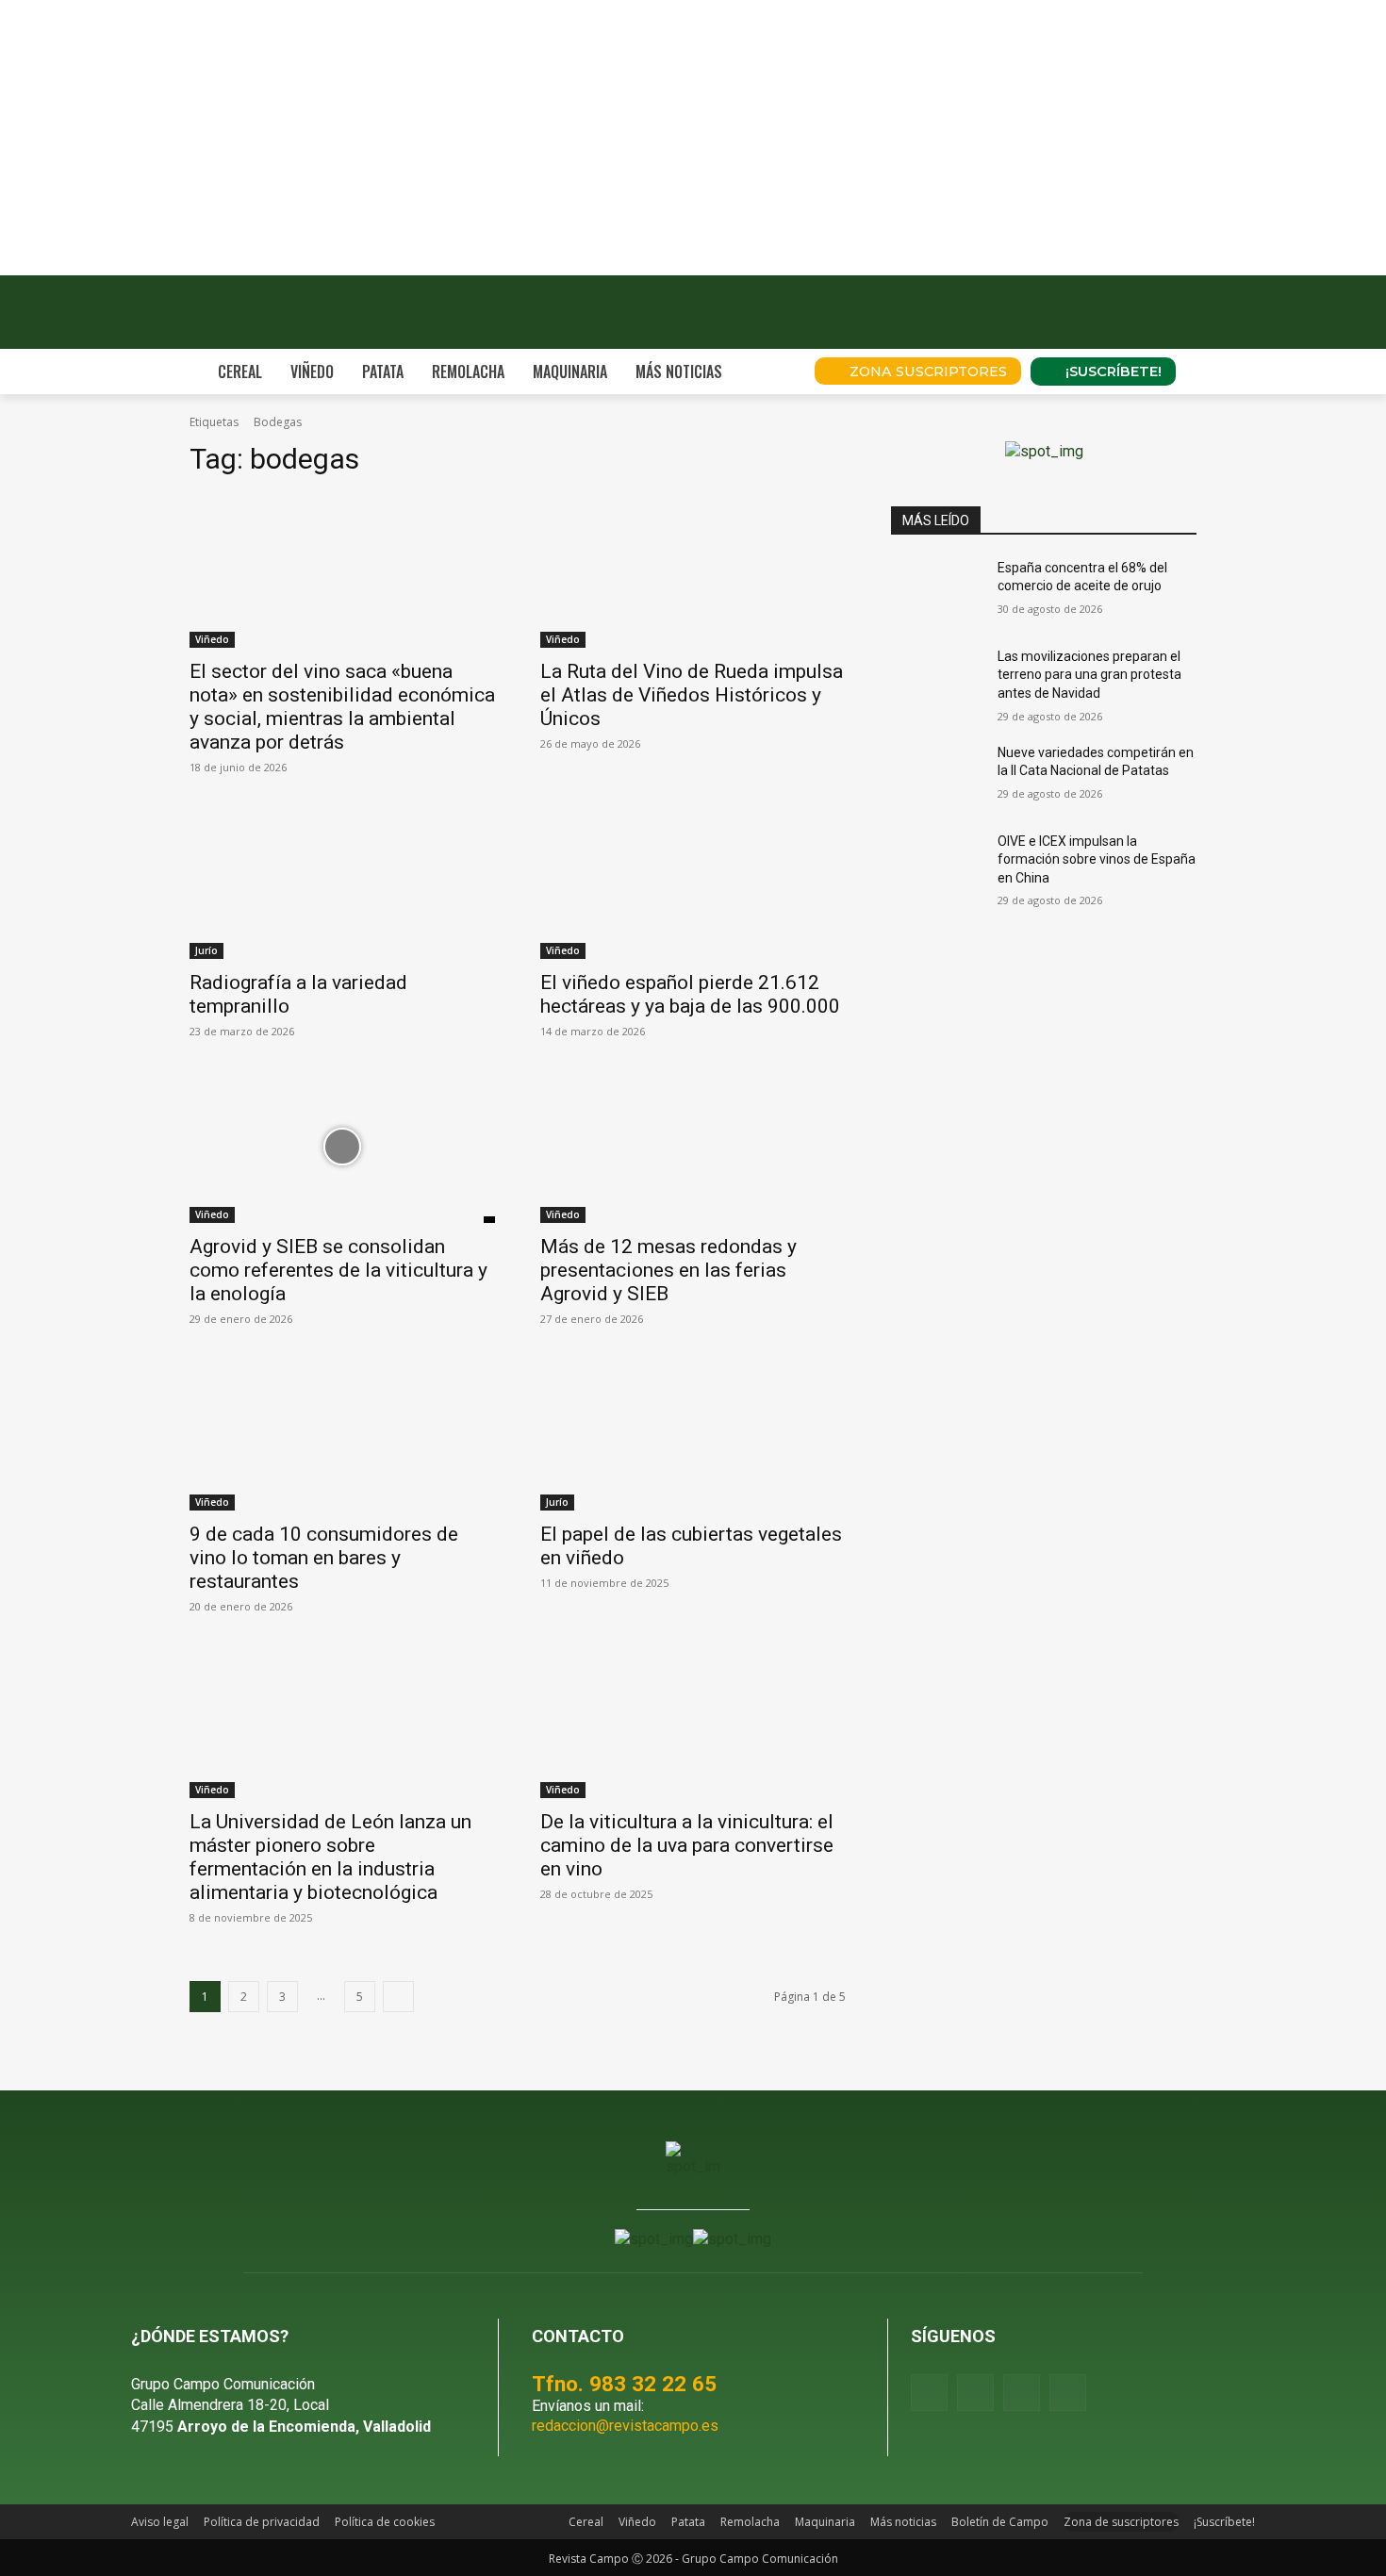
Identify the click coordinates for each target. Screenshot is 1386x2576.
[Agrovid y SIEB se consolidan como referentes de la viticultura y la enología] (342, 1147)
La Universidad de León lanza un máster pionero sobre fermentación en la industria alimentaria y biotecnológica (330, 1857)
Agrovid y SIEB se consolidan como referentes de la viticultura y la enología (338, 1270)
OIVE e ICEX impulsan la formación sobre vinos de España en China (1097, 859)
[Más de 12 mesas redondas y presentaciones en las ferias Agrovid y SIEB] (693, 1147)
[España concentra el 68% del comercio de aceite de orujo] (937, 591)
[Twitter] (1068, 2393)
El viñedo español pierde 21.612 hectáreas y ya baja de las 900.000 (690, 994)
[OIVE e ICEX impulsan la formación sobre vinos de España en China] (937, 865)
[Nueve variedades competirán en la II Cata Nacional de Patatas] (937, 776)
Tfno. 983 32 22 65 (624, 2384)
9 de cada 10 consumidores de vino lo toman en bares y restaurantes (324, 1558)
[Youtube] (1022, 2393)
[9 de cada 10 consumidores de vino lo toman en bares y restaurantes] (342, 1434)
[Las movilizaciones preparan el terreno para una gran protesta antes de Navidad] (937, 680)
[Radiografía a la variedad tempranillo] (342, 883)
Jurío (206, 950)
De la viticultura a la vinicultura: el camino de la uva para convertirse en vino (687, 1845)
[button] (774, 372)
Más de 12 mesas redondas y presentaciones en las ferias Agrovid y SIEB (668, 1270)
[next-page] (398, 1997)
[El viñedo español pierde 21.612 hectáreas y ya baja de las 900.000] (693, 883)
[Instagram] (975, 2393)
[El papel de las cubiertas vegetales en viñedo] (693, 1434)
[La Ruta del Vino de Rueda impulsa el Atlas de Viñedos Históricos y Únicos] (693, 571)
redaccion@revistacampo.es (625, 2426)
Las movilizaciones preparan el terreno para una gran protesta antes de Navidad (1089, 675)
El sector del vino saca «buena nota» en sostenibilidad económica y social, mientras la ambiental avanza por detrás (342, 707)
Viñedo (212, 639)
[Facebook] (929, 2393)
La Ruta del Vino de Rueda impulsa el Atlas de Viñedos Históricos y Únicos (692, 695)
